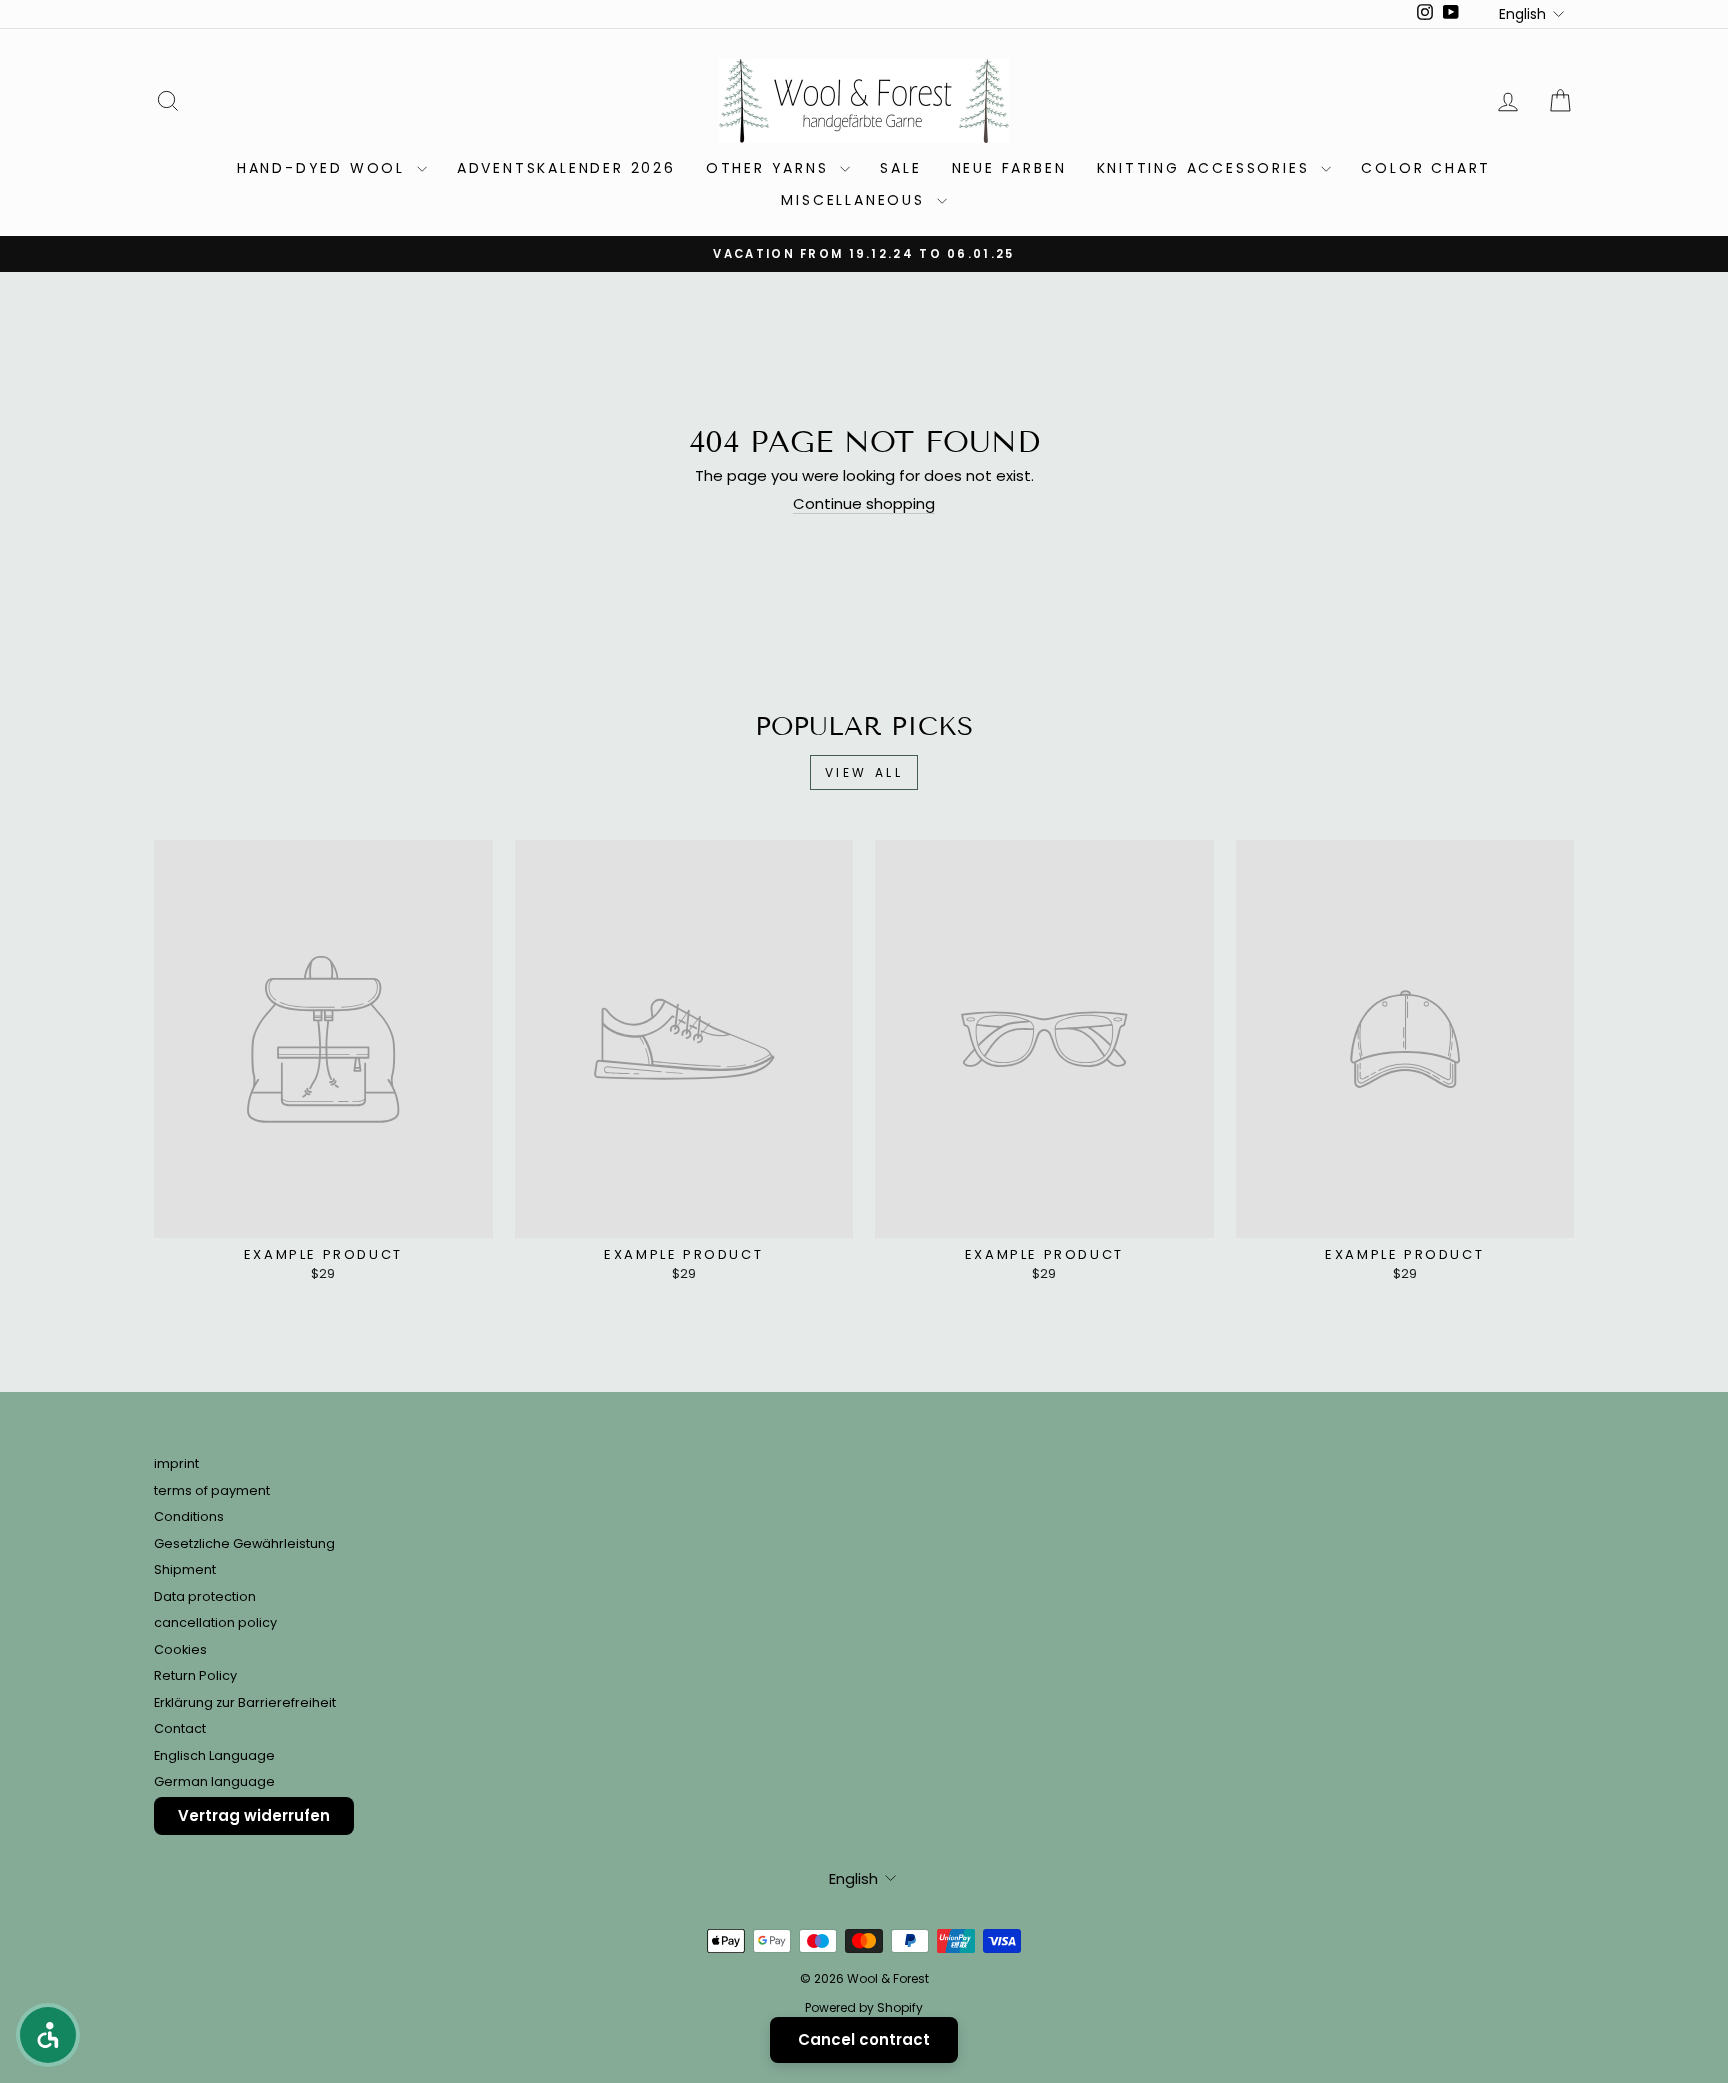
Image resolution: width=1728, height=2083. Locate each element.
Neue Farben (1009, 168)
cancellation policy (215, 1622)
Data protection (205, 1596)
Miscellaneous (856, 200)
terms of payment (212, 1490)
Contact (180, 1728)
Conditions (189, 1516)
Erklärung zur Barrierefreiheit (245, 1702)
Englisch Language (214, 1755)
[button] (48, 2035)
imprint (176, 1463)
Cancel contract (864, 2039)
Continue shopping (864, 504)
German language (214, 1781)
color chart (1426, 168)
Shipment (185, 1569)
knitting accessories (1207, 168)
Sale (900, 168)
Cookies (180, 1649)
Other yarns (771, 168)
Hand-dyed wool (324, 168)
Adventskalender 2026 (566, 168)
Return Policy (195, 1675)
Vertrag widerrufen (254, 1815)
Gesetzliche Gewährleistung (244, 1543)
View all (864, 772)
